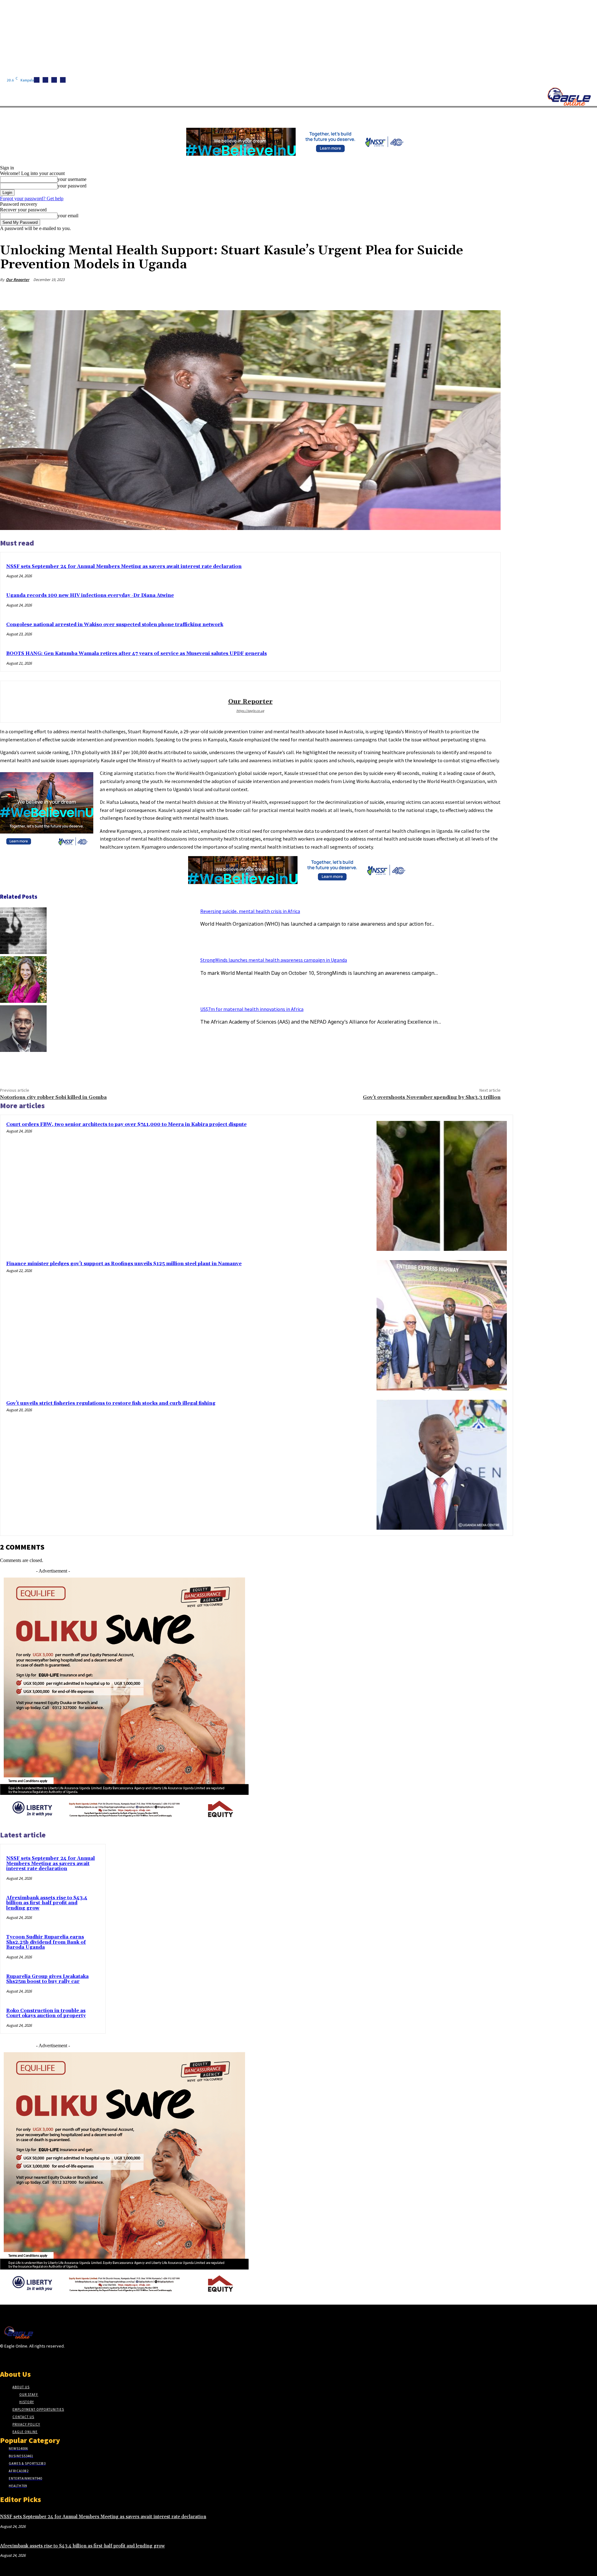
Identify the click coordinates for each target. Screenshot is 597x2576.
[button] (295, 115)
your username (72, 179)
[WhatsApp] (467, 294)
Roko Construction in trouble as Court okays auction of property (46, 2013)
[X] (63, 80)
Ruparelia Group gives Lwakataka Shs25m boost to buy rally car (47, 1979)
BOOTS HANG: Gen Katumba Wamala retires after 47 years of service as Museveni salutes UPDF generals (137, 654)
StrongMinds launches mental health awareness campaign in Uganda (274, 960)
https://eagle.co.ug (250, 711)
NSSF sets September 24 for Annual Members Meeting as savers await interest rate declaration (124, 567)
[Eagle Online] (569, 97)
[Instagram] (45, 80)
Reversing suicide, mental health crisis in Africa (250, 911)
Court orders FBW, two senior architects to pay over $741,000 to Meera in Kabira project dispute (126, 1124)
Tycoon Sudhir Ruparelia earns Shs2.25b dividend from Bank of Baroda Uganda (46, 1942)
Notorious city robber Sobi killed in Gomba (53, 1097)
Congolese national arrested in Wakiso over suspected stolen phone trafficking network (115, 625)
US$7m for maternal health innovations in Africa (252, 1009)
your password (72, 186)
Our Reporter (18, 280)
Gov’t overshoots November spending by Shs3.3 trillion (432, 1097)
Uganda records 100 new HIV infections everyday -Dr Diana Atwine (90, 595)
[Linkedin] (54, 80)
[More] (490, 294)
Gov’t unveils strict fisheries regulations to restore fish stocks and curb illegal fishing (111, 1403)
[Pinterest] (445, 294)
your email (68, 216)
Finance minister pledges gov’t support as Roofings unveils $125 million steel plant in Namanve (124, 1264)
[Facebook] (37, 80)
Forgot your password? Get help (32, 198)
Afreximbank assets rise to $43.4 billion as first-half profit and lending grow (47, 1903)
